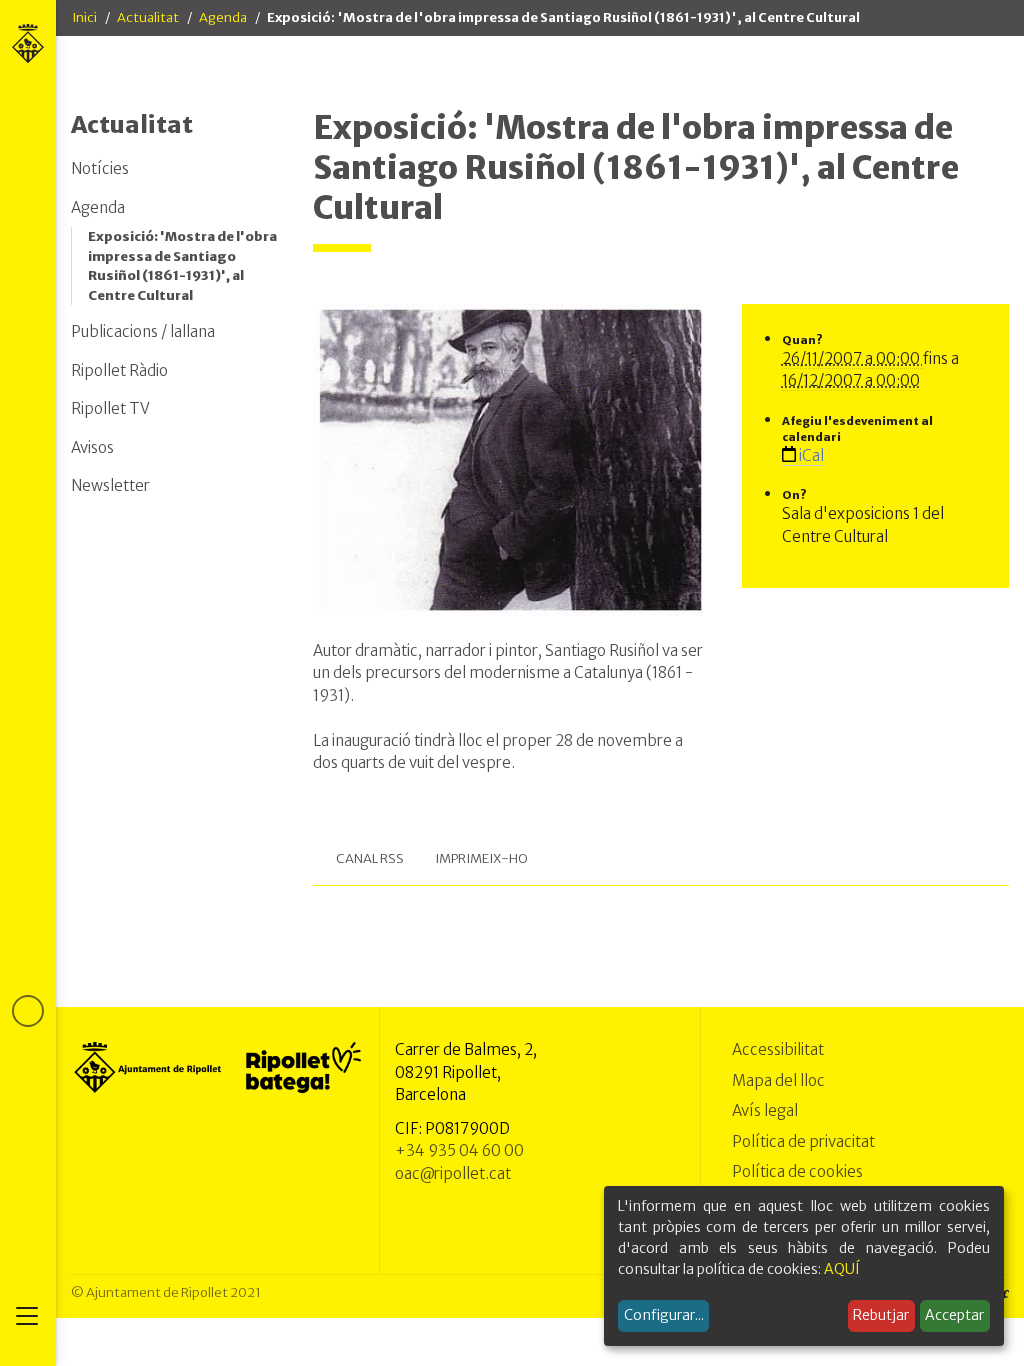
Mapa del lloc (778, 1080)
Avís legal (765, 1110)
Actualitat (148, 17)
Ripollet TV (110, 408)
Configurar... (664, 1315)
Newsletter (110, 485)
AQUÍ (842, 1269)
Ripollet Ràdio (119, 370)
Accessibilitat (778, 1049)
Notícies (100, 168)
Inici (84, 17)
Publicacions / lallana (143, 331)
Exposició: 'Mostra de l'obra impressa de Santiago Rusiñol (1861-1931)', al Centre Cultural (182, 266)
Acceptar (954, 1315)
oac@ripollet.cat (453, 1173)
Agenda (223, 17)
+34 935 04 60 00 (459, 1150)
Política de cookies (797, 1171)
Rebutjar (881, 1315)
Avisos (92, 447)
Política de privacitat (803, 1141)
